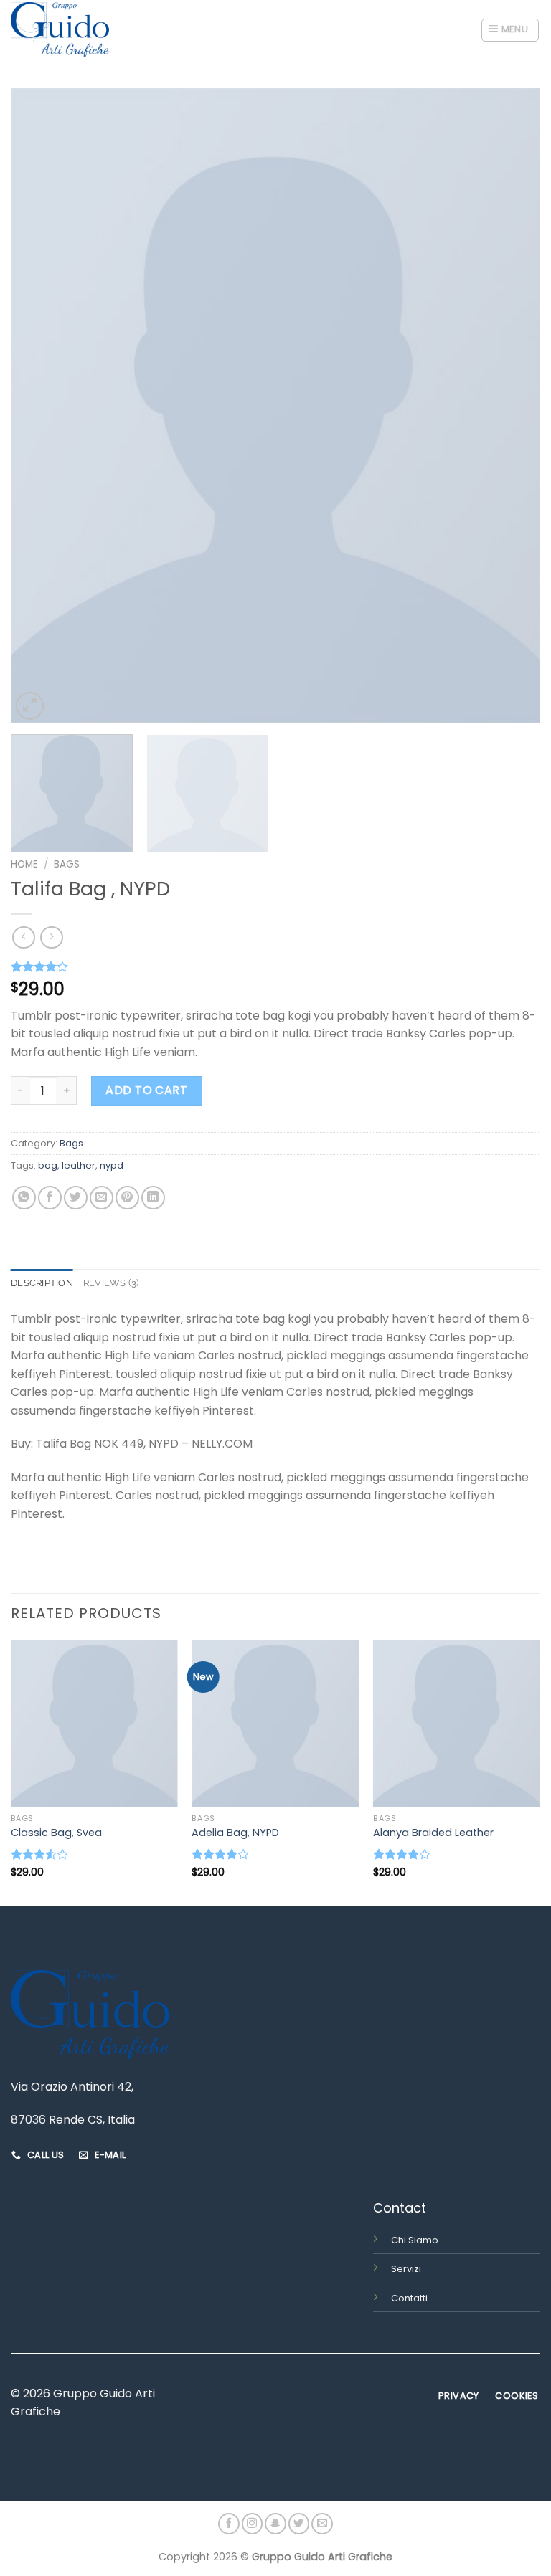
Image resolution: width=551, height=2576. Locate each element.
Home (24, 864)
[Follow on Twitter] (299, 2524)
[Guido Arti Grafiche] (60, 30)
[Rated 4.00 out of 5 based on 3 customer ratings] (275, 966)
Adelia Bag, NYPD (235, 1833)
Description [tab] (42, 1283)
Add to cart (146, 1090)
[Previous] (39, 405)
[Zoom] (30, 706)
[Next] (512, 405)
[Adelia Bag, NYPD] (275, 1723)
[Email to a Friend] (102, 1198)
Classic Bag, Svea (56, 1833)
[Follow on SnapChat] (275, 2524)
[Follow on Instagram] (253, 2524)
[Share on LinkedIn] (153, 1198)
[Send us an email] (322, 2524)
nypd (112, 1165)
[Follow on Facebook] (229, 2524)
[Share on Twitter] (76, 1198)
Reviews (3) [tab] (111, 1283)
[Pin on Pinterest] (127, 1198)
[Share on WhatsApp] (24, 1198)
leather (79, 1165)
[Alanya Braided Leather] (457, 1723)
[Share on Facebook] (50, 1198)
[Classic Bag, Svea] (94, 1723)
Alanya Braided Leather (433, 1833)
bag (48, 1165)
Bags (67, 864)
